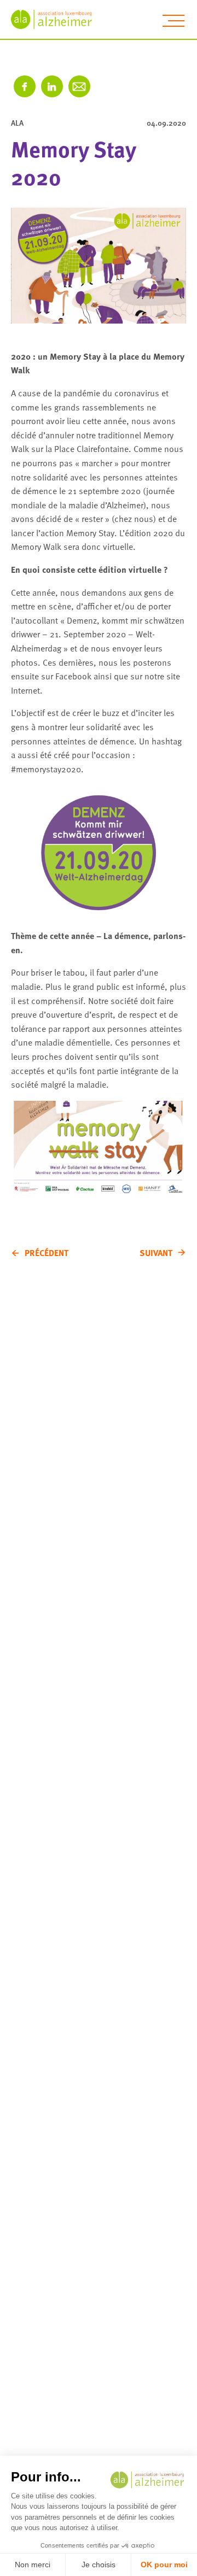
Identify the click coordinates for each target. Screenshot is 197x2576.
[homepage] (57, 19)
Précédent (47, 1253)
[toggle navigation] (173, 21)
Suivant (156, 1253)
